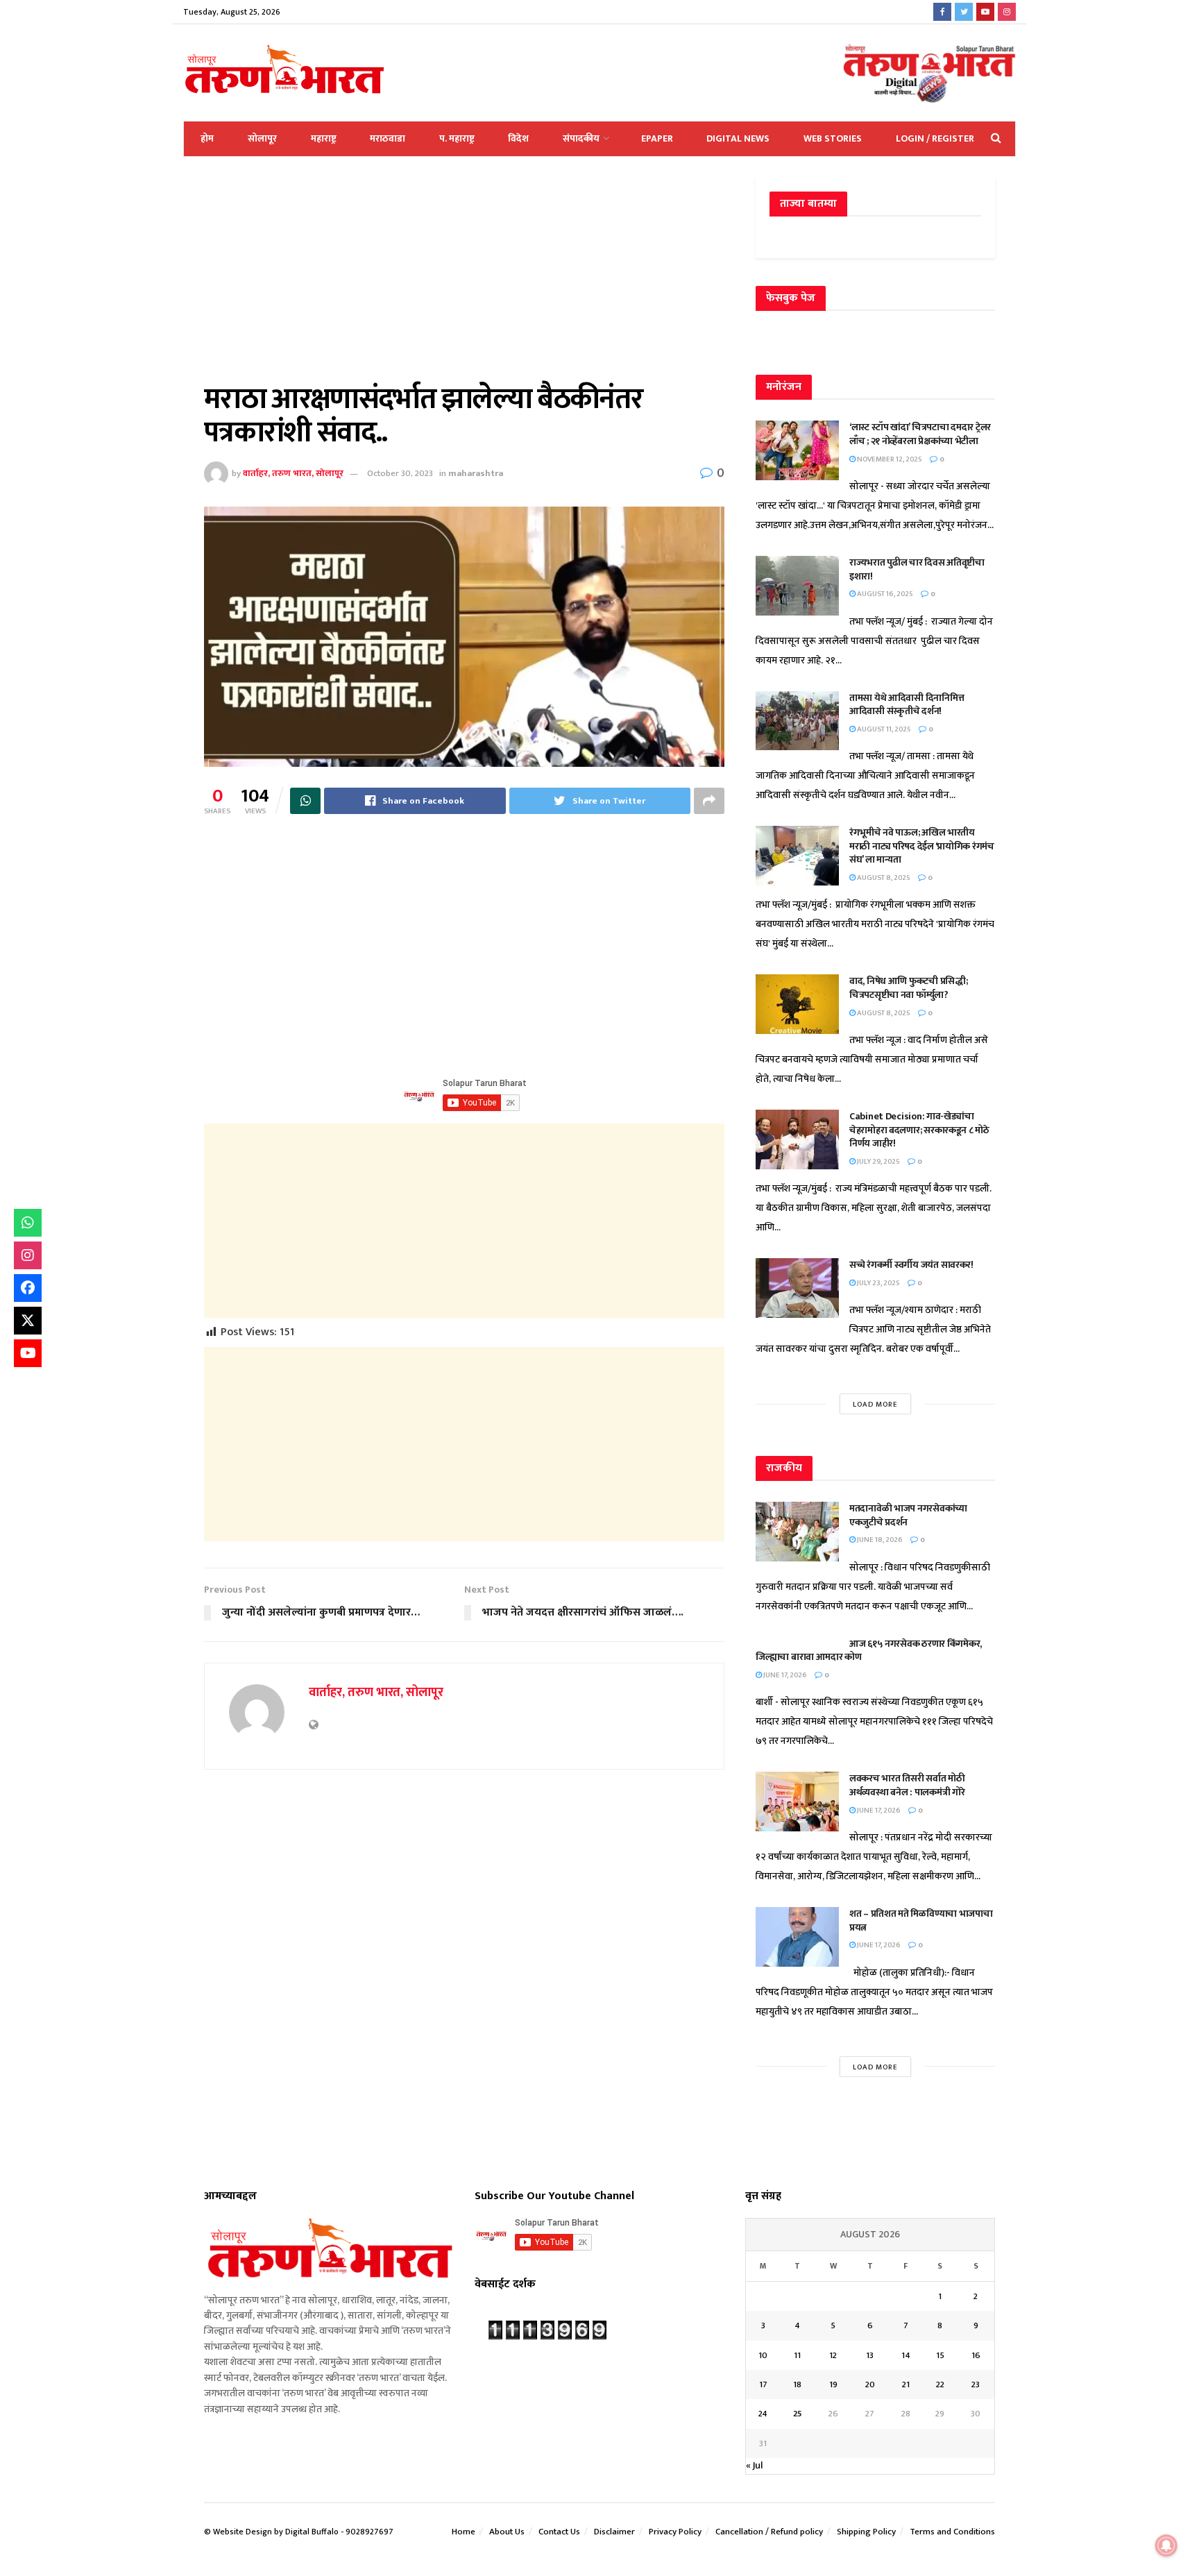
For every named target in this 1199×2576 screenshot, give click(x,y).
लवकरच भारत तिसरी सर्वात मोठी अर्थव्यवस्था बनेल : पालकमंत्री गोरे (908, 1785)
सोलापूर (262, 138)
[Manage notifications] (1166, 2545)
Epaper (657, 138)
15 (940, 2355)
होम (207, 138)
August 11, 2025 (883, 729)
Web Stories (833, 138)
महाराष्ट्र (324, 138)
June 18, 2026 (879, 1540)
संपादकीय (581, 138)
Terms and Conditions (952, 2532)
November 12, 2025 (889, 459)
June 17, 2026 (784, 1675)
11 (797, 2355)
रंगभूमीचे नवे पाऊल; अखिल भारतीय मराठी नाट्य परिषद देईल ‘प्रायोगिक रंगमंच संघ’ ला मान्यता (922, 846)
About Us (507, 2532)
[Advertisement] (464, 280)
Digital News (738, 138)
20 (870, 2384)
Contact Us (559, 2532)
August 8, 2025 (883, 878)
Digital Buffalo (312, 2532)
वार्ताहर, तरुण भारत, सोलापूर (293, 473)
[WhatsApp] (28, 1223)
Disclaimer (614, 2532)
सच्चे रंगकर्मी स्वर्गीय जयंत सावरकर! (911, 1265)
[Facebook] (28, 1288)
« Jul (754, 2465)
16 (976, 2355)
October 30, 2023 (400, 473)
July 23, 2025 (878, 1283)
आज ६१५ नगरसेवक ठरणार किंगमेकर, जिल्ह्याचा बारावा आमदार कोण (869, 1651)
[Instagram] (28, 1255)
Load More (875, 1405)
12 (833, 2355)
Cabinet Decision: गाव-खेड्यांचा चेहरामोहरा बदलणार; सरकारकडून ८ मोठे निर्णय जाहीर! (919, 1130)
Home (464, 2532)
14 (906, 2355)
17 (763, 2384)
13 (870, 2355)
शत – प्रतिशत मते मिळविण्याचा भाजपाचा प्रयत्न (921, 1921)
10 (763, 2355)
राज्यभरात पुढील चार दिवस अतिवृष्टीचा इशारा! (917, 569)
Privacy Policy (675, 2532)
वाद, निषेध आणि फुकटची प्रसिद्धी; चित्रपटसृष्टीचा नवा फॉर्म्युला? (908, 988)
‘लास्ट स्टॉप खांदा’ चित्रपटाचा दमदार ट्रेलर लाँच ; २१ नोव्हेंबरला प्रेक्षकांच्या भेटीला (920, 434)
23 (976, 2384)
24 (763, 2414)
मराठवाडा (388, 138)
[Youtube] (28, 1353)
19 (833, 2384)
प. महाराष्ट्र (457, 138)
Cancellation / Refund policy (769, 2532)
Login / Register (935, 138)
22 (940, 2384)
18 (797, 2384)
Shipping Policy (866, 2532)
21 (906, 2384)
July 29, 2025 (878, 1162)
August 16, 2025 (884, 594)
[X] (28, 1321)
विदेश (518, 138)
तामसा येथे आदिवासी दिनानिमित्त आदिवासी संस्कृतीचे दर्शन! (907, 705)
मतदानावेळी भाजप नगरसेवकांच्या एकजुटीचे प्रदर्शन (908, 1515)
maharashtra (476, 473)
